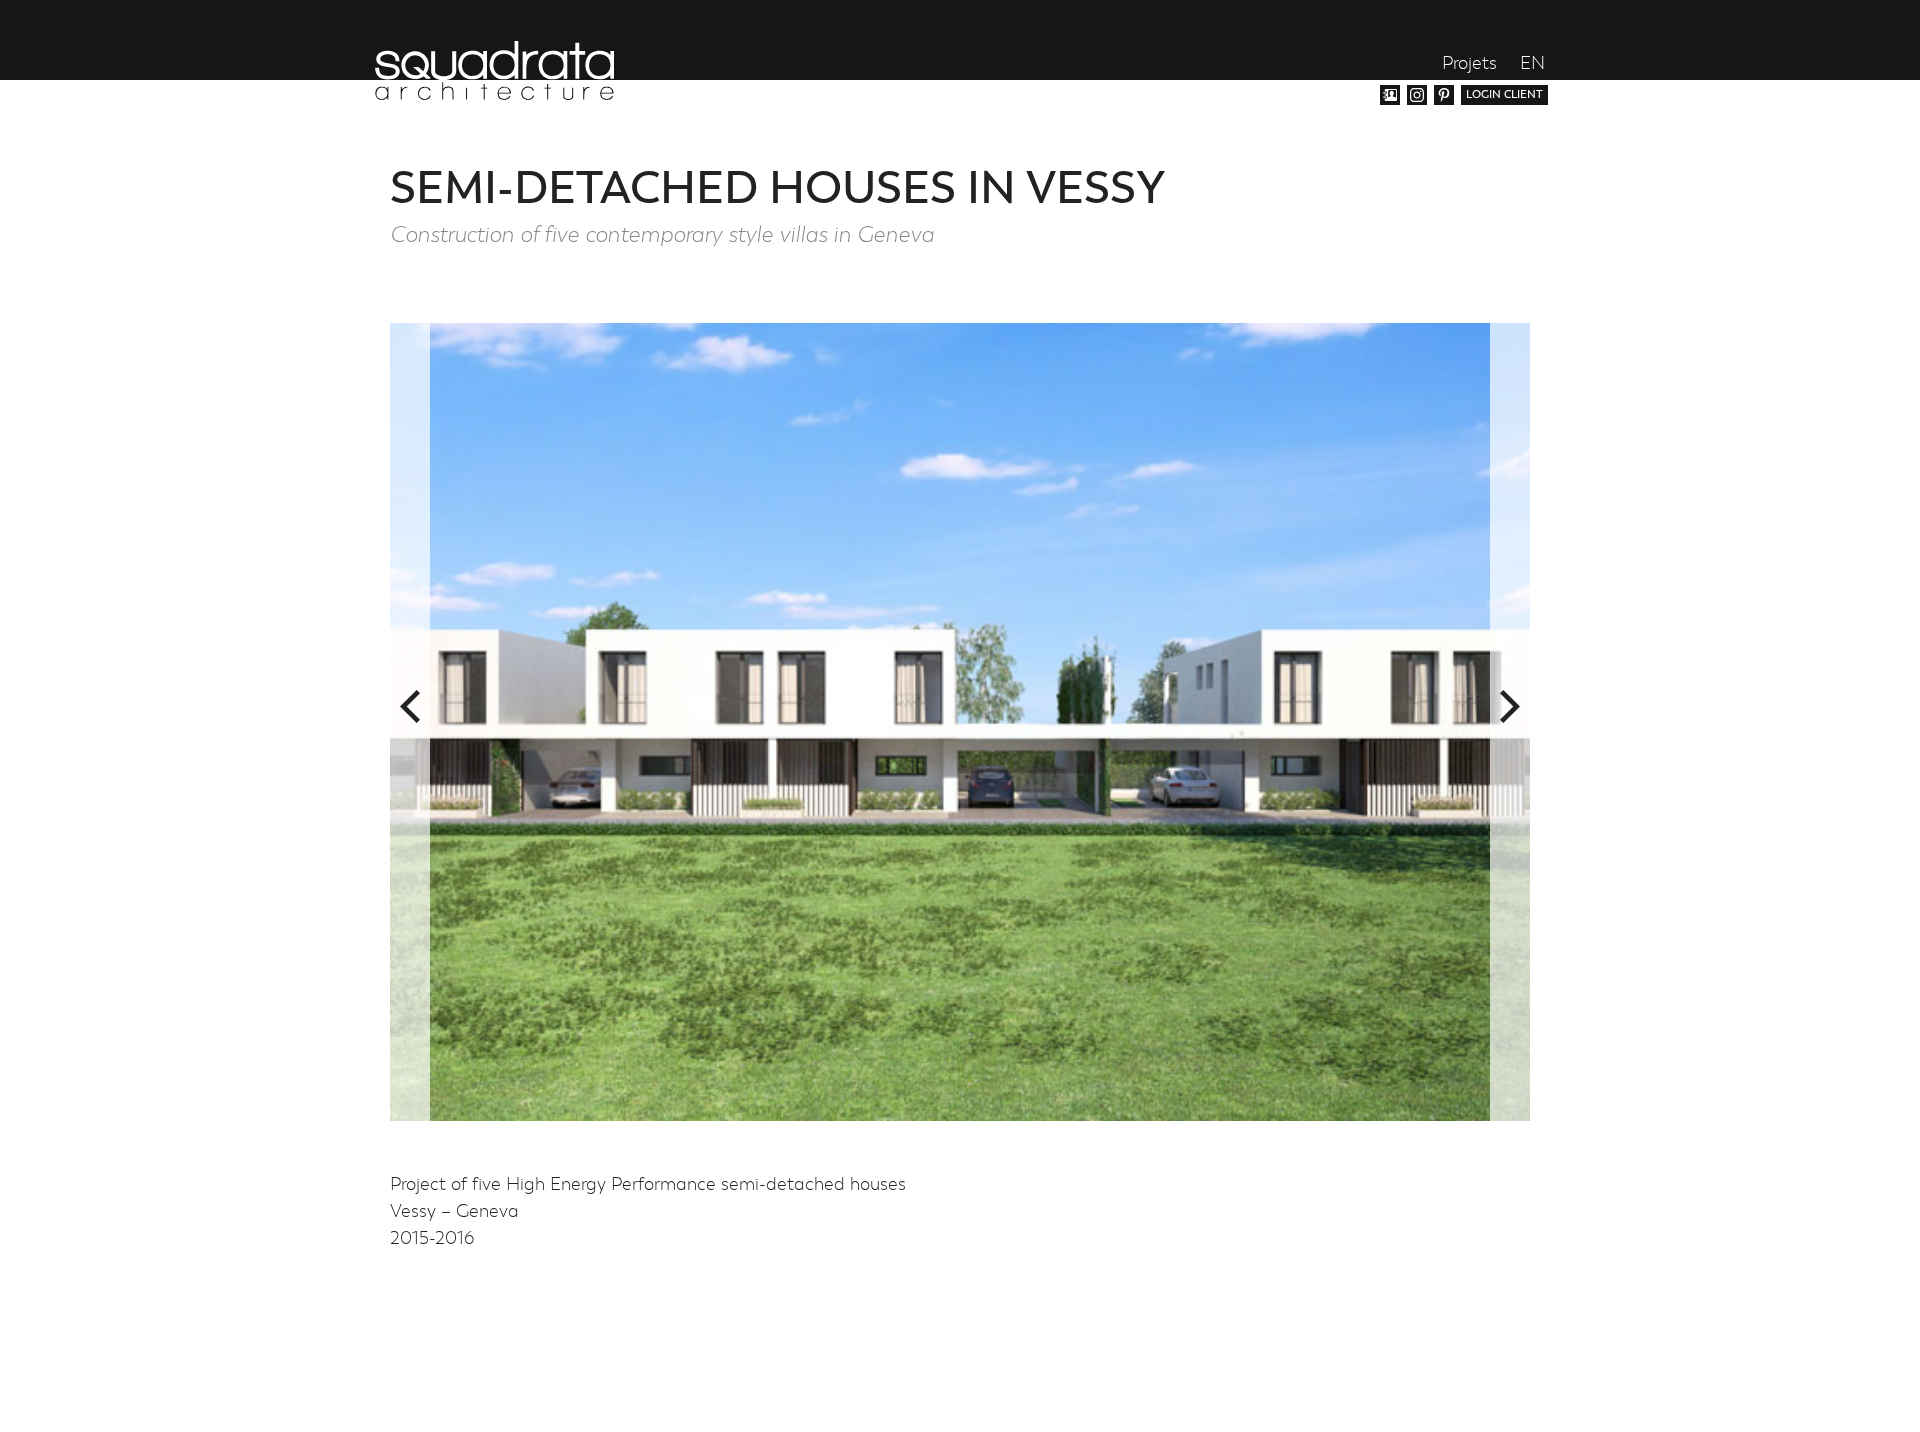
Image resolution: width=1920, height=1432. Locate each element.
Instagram (1417, 95)
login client (1504, 94)
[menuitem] (1532, 64)
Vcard (1390, 95)
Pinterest (1444, 95)
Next (1510, 707)
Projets (1469, 64)
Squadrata (494, 70)
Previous (410, 707)
